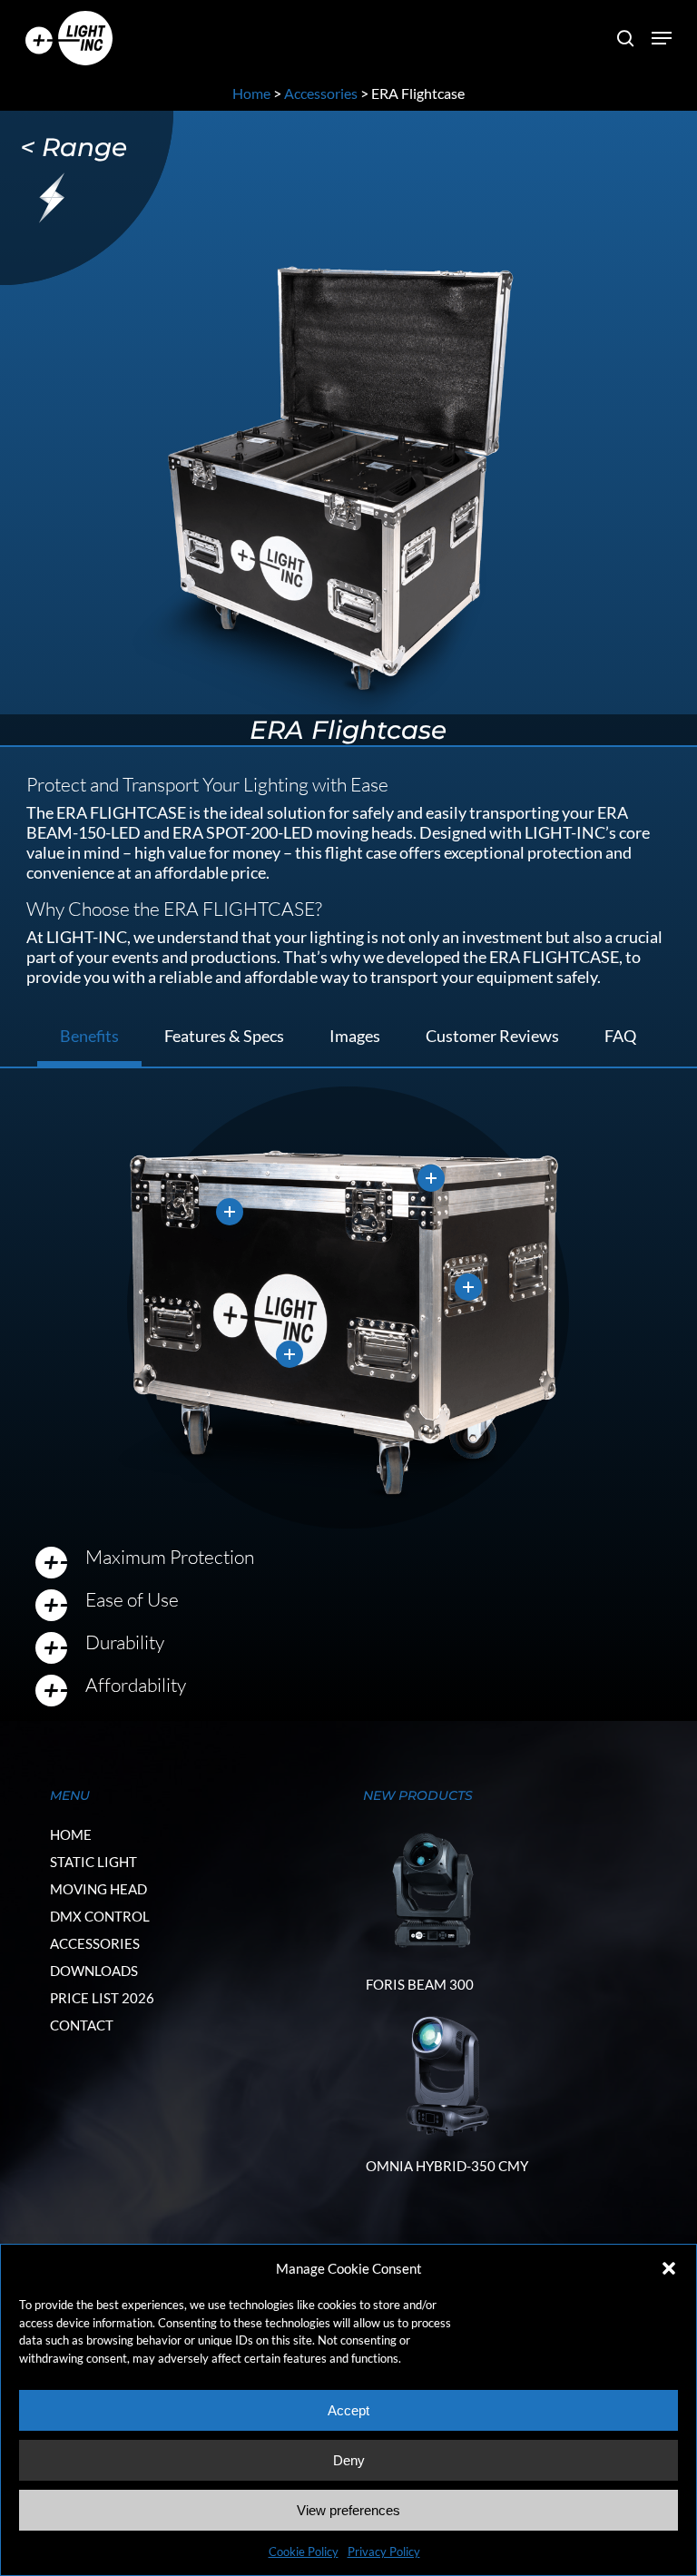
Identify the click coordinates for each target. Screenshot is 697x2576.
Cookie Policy (304, 2551)
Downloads (94, 1971)
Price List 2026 (102, 1998)
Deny (349, 2460)
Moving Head (98, 1889)
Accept (348, 2410)
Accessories (321, 93)
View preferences (348, 2510)
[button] (669, 2268)
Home (251, 93)
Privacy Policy (384, 2551)
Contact (82, 2025)
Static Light (93, 1862)
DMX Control (100, 1916)
